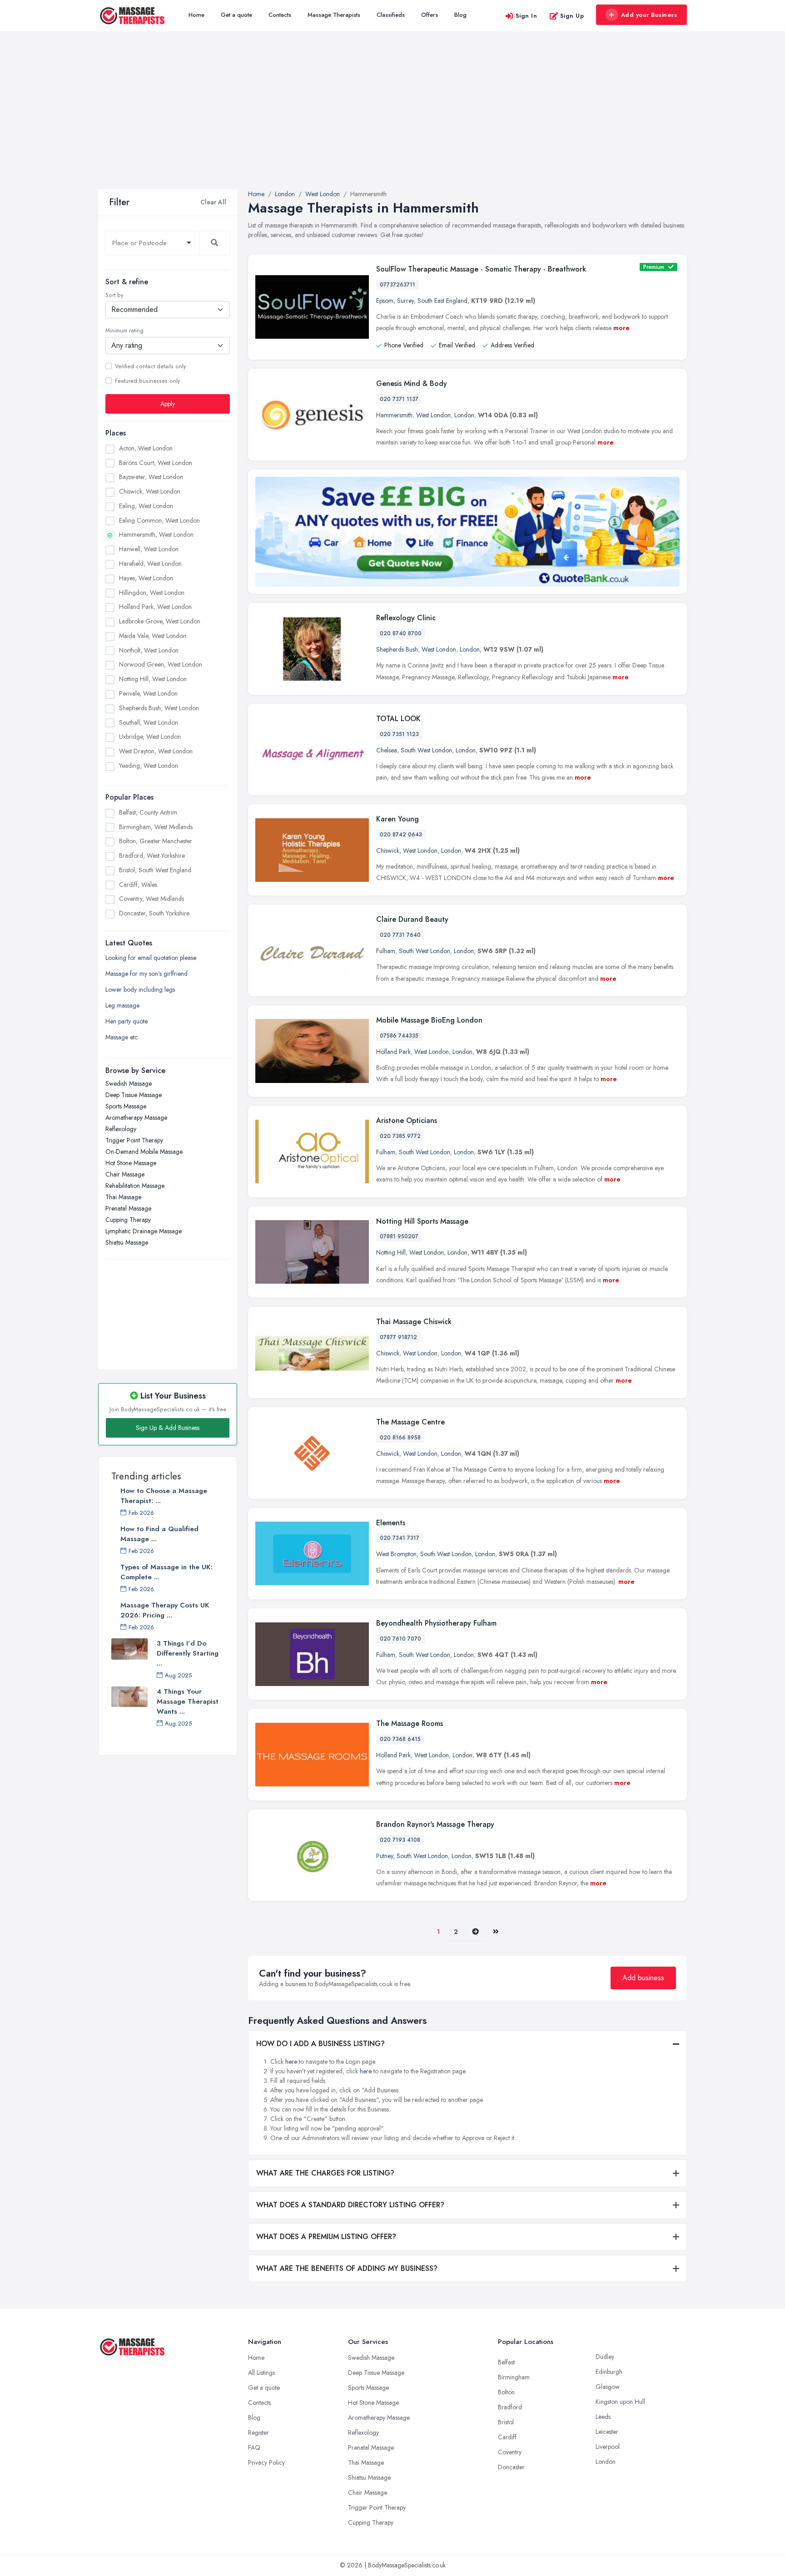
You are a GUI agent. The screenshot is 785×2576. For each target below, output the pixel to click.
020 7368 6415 (400, 1739)
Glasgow (608, 2387)
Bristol (506, 2422)
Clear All (213, 202)
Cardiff (507, 2437)
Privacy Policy (266, 2462)
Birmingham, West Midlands (156, 826)
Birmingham (514, 2377)
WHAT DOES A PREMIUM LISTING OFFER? (326, 2237)
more (621, 328)
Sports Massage (126, 1106)
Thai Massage (123, 1197)
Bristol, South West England (155, 870)
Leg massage (122, 1005)
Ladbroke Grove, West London (160, 621)
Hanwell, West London (149, 549)
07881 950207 (399, 1236)
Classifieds (391, 15)
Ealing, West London (146, 506)
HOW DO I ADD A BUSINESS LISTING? (320, 2044)
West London (433, 415)
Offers (430, 15)
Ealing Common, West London (159, 520)
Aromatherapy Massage (136, 1117)
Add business (643, 1978)
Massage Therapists (334, 15)
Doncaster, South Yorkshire (154, 913)
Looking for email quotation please (151, 958)
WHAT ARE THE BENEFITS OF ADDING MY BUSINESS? (347, 2268)
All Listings (261, 2373)
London (464, 415)
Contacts (280, 15)
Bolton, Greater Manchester (156, 841)
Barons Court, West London (156, 462)
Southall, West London (149, 722)
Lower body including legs (140, 989)
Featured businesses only (147, 381)
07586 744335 (399, 1036)
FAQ (254, 2447)
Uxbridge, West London (150, 737)
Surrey (405, 301)
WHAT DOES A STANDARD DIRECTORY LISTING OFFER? (350, 2205)
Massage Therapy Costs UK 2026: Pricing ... (165, 1610)
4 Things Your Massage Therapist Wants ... (188, 1701)
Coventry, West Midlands (152, 899)
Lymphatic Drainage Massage (144, 1231)
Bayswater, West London (151, 477)
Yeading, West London (149, 766)
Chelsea (387, 750)
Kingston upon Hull (620, 2402)
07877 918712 (398, 1337)
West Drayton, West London (156, 751)
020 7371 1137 (399, 399)
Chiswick (388, 850)
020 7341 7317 (400, 1538)
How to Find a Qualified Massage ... (159, 1534)
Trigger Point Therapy (134, 1140)
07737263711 (397, 285)
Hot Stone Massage (131, 1163)
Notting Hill (391, 1252)
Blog (460, 15)
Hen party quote (127, 1021)
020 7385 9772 (400, 1136)
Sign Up (572, 16)
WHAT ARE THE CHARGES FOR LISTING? (325, 2173)
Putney (385, 1856)
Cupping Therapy (128, 1220)
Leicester (607, 2432)
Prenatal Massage (128, 1208)
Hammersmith (394, 415)
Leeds (603, 2417)
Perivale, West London (148, 693)
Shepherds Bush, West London (159, 708)
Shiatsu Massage (127, 1242)
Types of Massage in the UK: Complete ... (166, 1572)
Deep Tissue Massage (134, 1095)
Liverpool (608, 2447)
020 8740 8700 (401, 633)
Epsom (385, 301)
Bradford (510, 2407)
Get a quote (236, 15)
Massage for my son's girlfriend (147, 974)
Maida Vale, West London (153, 636)
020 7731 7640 (400, 935)
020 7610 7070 (400, 1639)
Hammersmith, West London (156, 534)
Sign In (527, 16)
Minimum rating (124, 331)
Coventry (510, 2452)
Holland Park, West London (155, 607)
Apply (168, 404)
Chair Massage (125, 1174)
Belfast (506, 2362)
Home (196, 15)
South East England (442, 301)
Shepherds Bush (397, 649)
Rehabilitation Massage (135, 1186)
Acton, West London (146, 448)
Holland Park (393, 1052)
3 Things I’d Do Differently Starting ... (188, 1653)
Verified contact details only (150, 366)
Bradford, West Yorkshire (152, 855)
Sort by (114, 295)
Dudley (605, 2357)
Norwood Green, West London (161, 664)
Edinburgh (609, 2372)
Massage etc (122, 1037)
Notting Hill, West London (153, 679)
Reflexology (121, 1129)
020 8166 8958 (400, 1438)
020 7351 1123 (399, 734)
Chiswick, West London (150, 491)
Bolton (506, 2392)
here (291, 2062)
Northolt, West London (149, 650)
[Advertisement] (392, 121)
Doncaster (511, 2467)
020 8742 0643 (401, 835)
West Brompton (396, 1554)
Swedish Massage (129, 1083)
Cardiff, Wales (138, 884)
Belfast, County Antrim (148, 812)
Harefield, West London (150, 564)
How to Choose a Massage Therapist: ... (164, 1496)
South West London (426, 750)
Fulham (386, 951)
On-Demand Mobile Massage (144, 1152)
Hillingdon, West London (152, 592)
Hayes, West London (146, 578)
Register (258, 2433)
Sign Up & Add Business (168, 1428)
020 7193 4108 (400, 1840)
